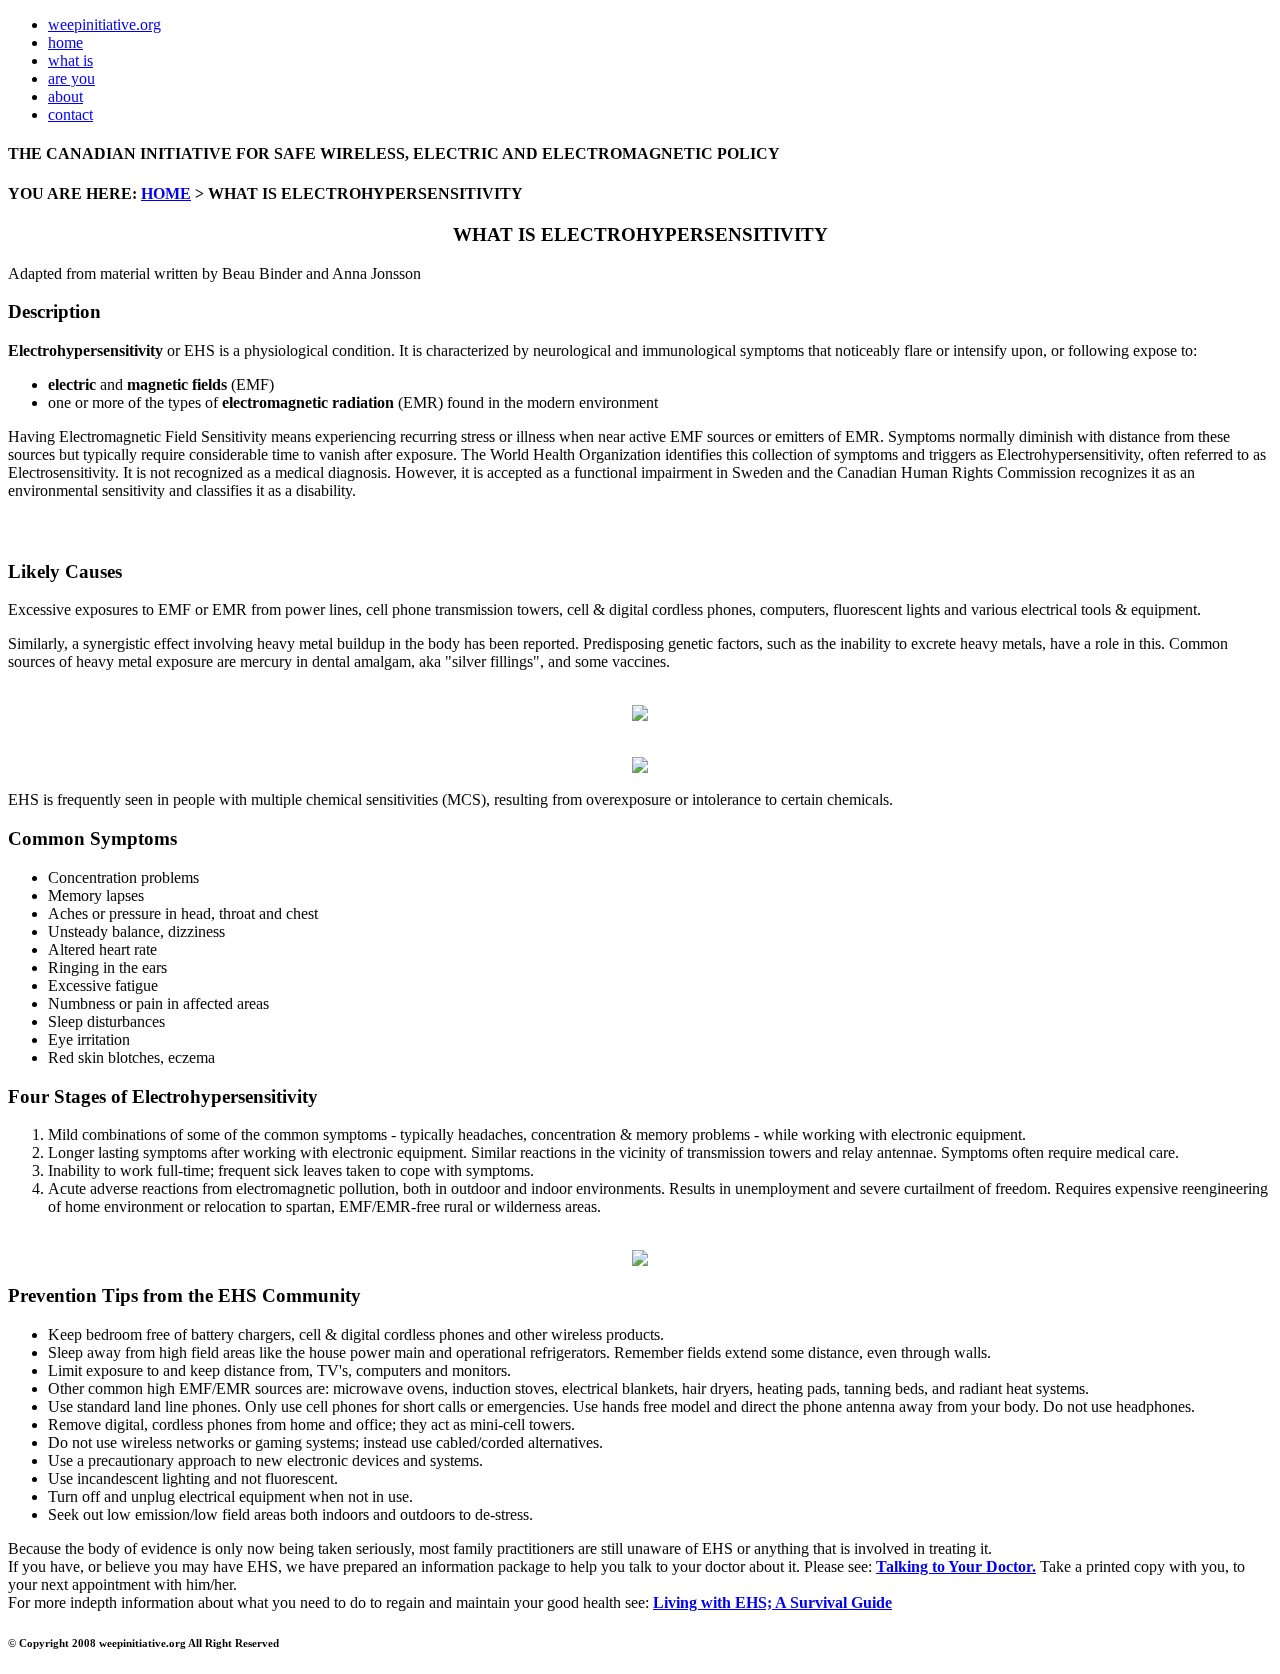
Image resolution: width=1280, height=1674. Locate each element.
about (65, 96)
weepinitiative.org (104, 24)
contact (70, 114)
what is (70, 60)
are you (71, 78)
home (65, 42)
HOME (166, 193)
